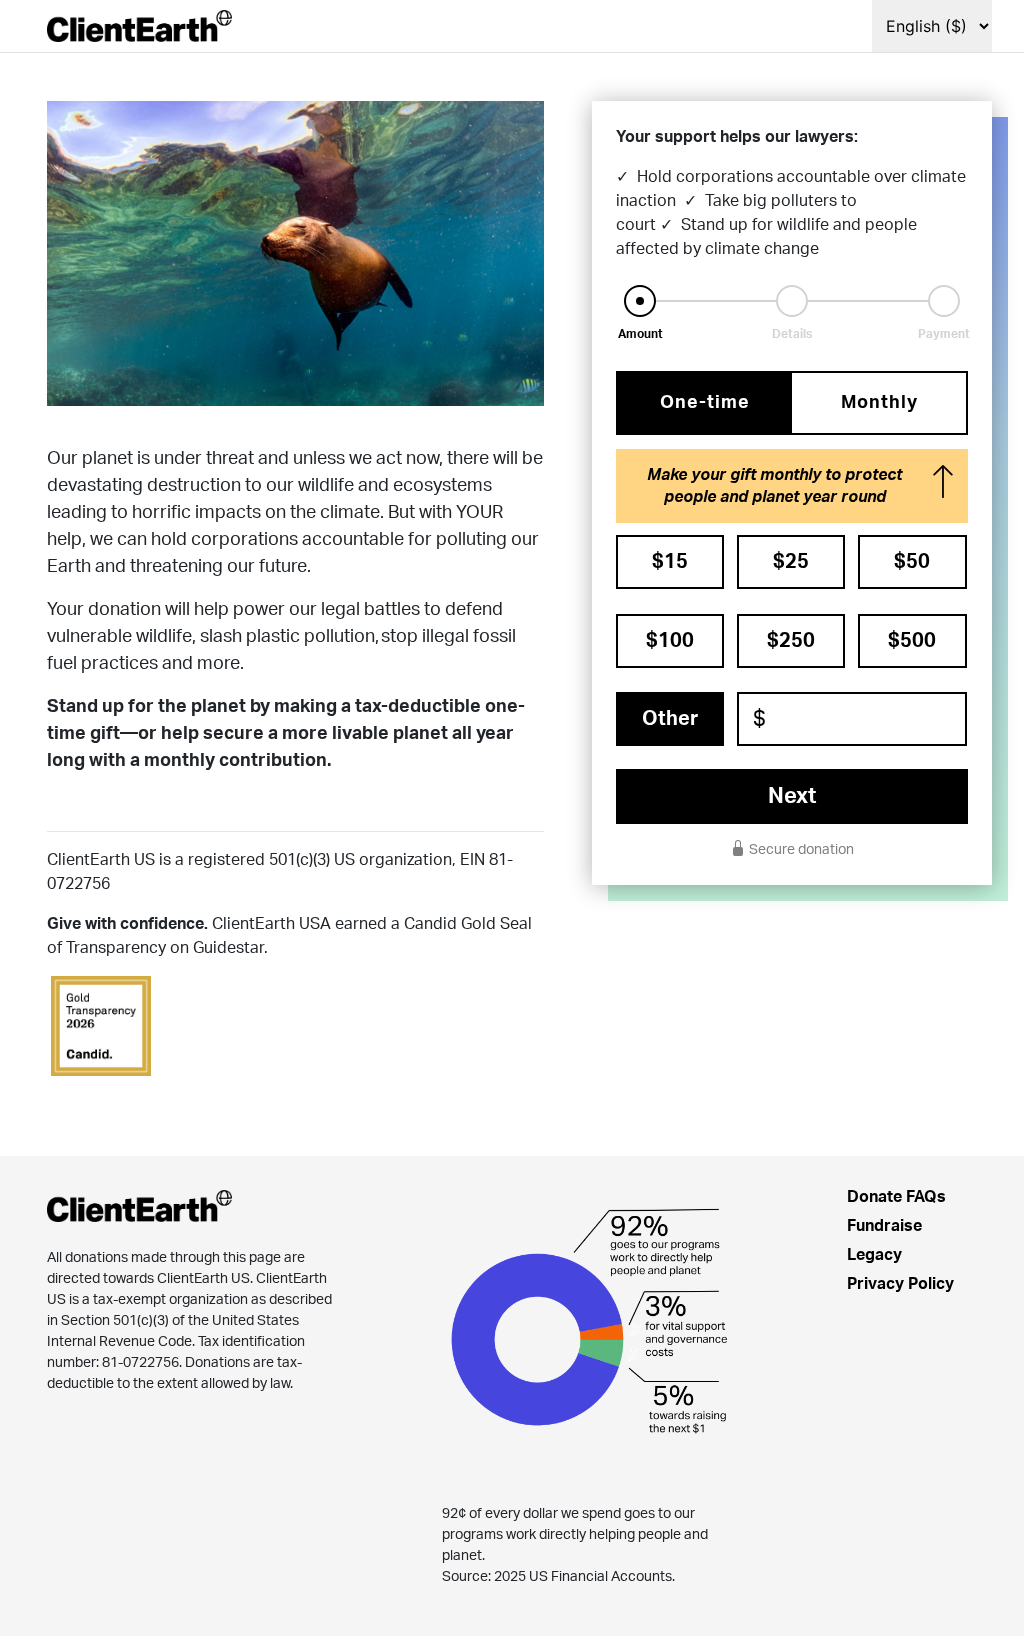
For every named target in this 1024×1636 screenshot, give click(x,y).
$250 (791, 641)
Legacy (874, 1255)
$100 (670, 641)
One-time (705, 403)
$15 (670, 562)
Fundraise (884, 1226)
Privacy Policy (900, 1284)
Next (792, 796)
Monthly (879, 403)
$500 (912, 641)
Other (670, 719)
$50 (912, 562)
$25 (791, 562)
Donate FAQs (896, 1197)
